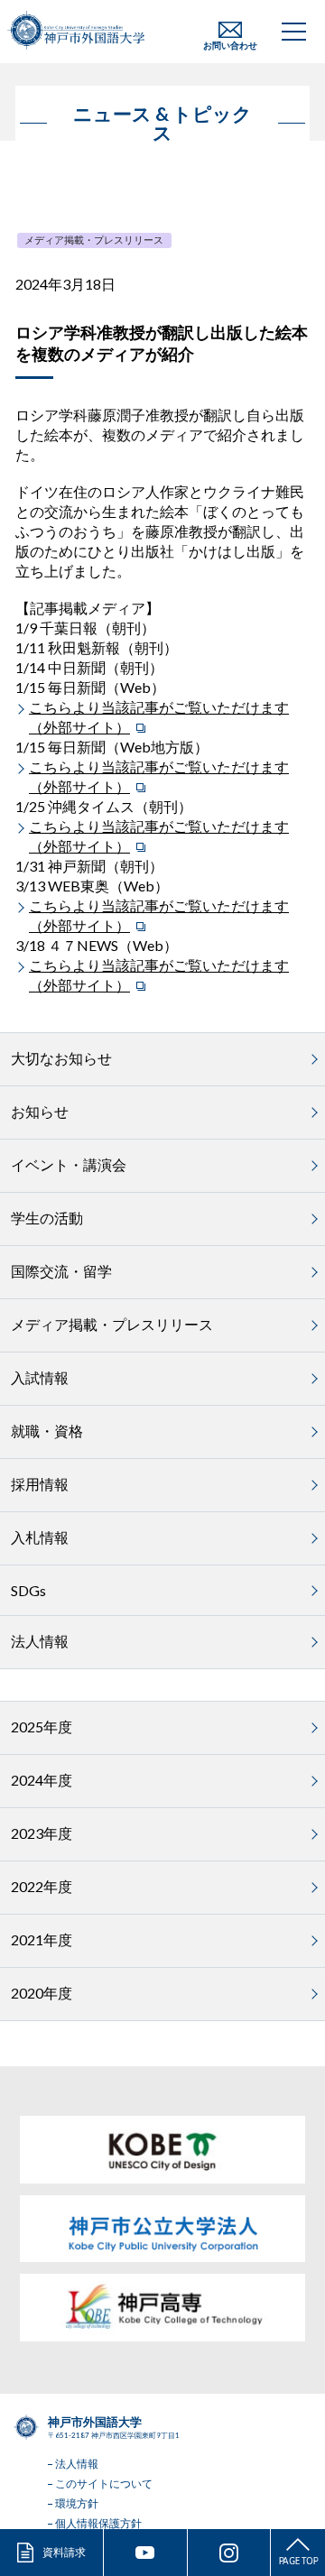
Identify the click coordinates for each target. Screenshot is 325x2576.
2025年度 (42, 1727)
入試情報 (40, 1377)
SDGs (28, 1590)
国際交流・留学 (61, 1271)
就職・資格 (47, 1431)
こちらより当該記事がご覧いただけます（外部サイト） (159, 717)
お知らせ (40, 1111)
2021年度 (42, 1939)
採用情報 (40, 1484)
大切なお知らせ (61, 1058)
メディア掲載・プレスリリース (94, 240)
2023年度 (42, 1833)
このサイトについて (104, 2484)
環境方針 (77, 2503)
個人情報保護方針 (98, 2523)
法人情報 (40, 1641)
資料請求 (64, 2552)
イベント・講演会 (69, 1164)
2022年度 (42, 1886)
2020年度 (42, 1993)
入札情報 (40, 1537)
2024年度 (42, 1780)
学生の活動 (47, 1218)
